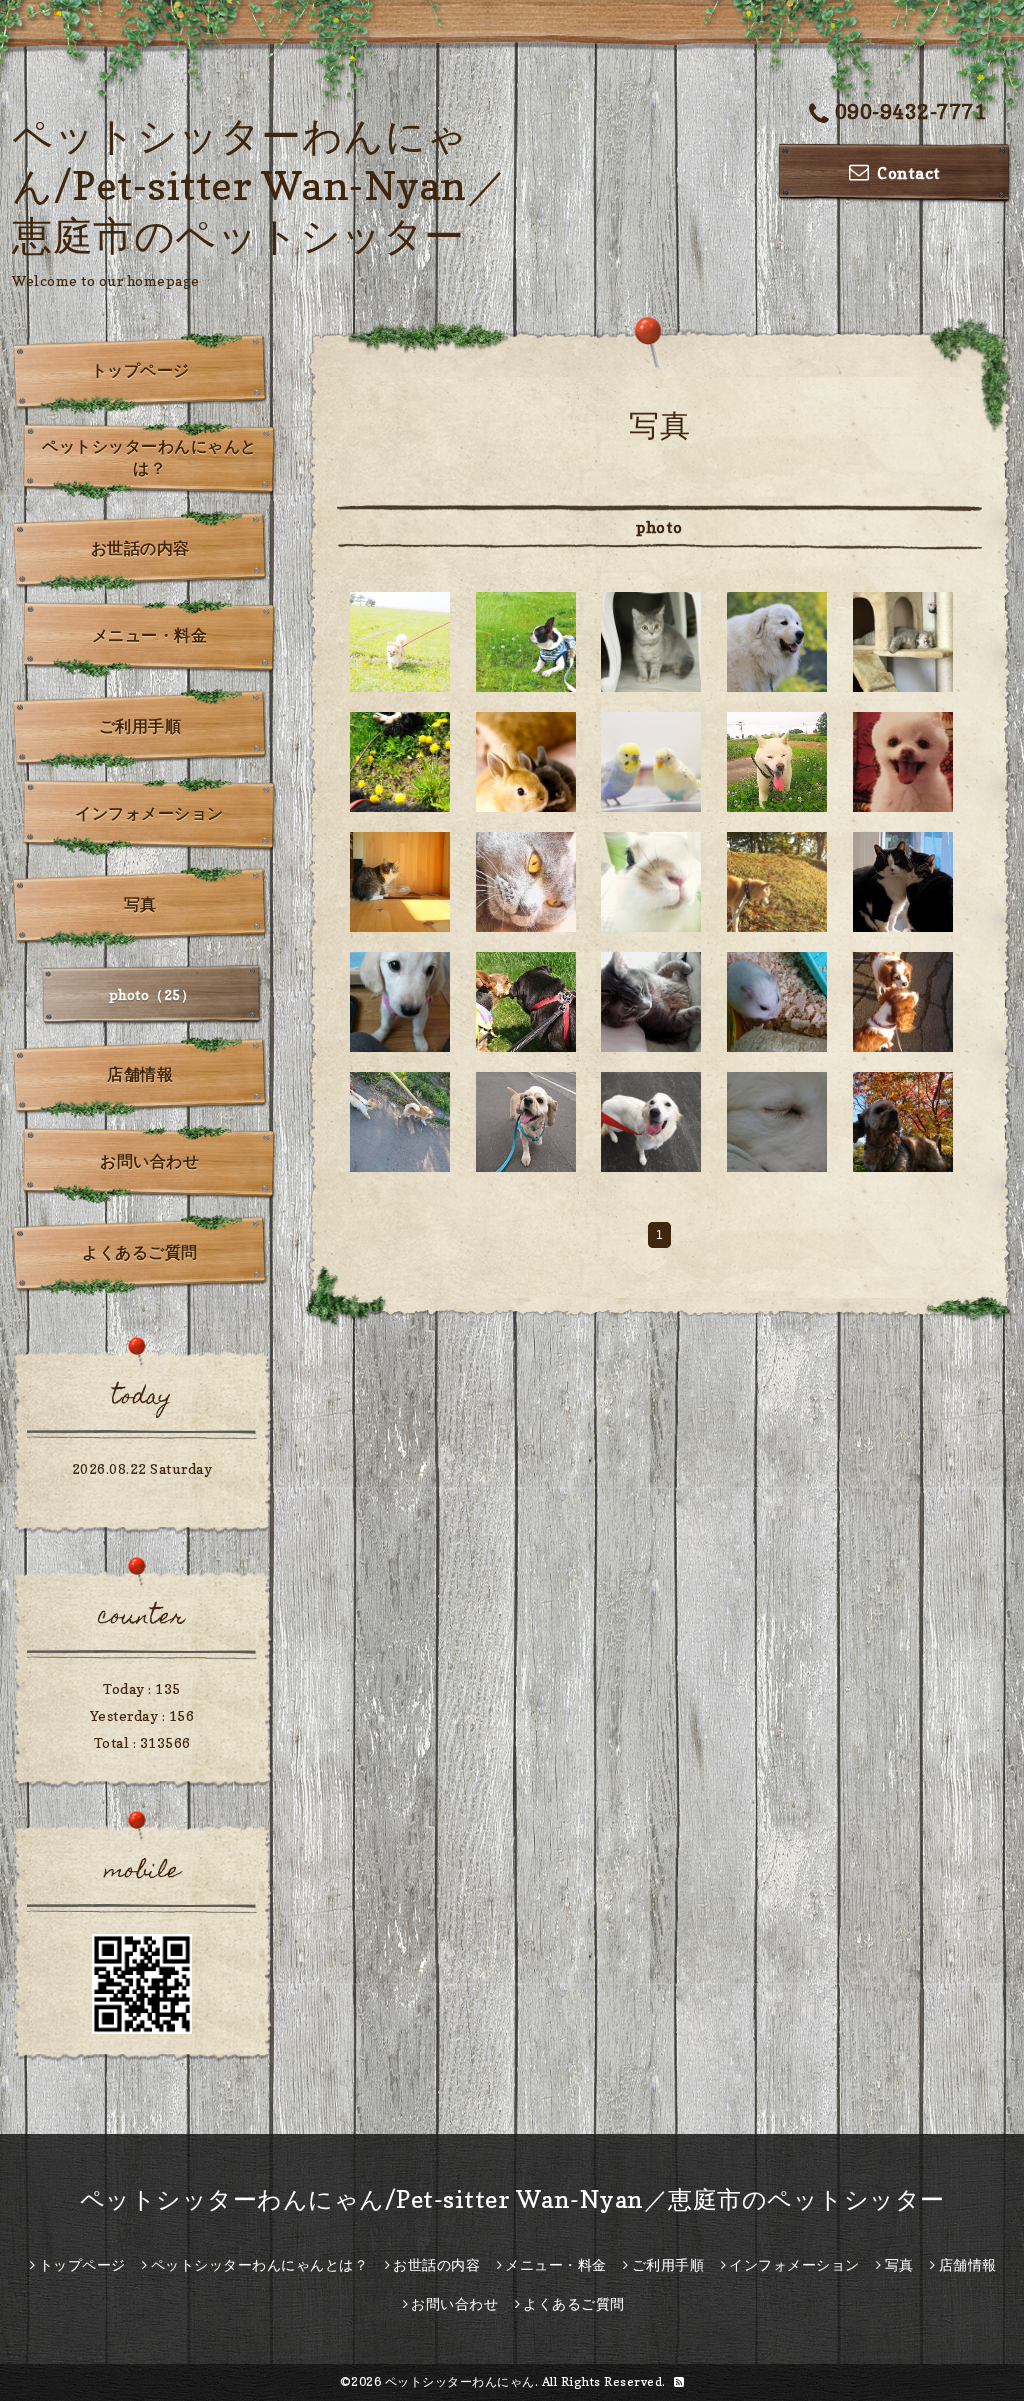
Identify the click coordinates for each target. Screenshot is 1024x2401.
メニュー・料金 (150, 635)
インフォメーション (149, 813)
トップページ (140, 370)
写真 (140, 904)
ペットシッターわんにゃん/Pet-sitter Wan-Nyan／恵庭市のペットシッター (259, 185)
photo (659, 527)
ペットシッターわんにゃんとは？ (149, 457)
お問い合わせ (149, 1161)
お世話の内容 (140, 548)
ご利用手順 (140, 726)
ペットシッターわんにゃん (460, 2381)
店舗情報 (140, 1074)
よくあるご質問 (140, 1252)
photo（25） (152, 994)
